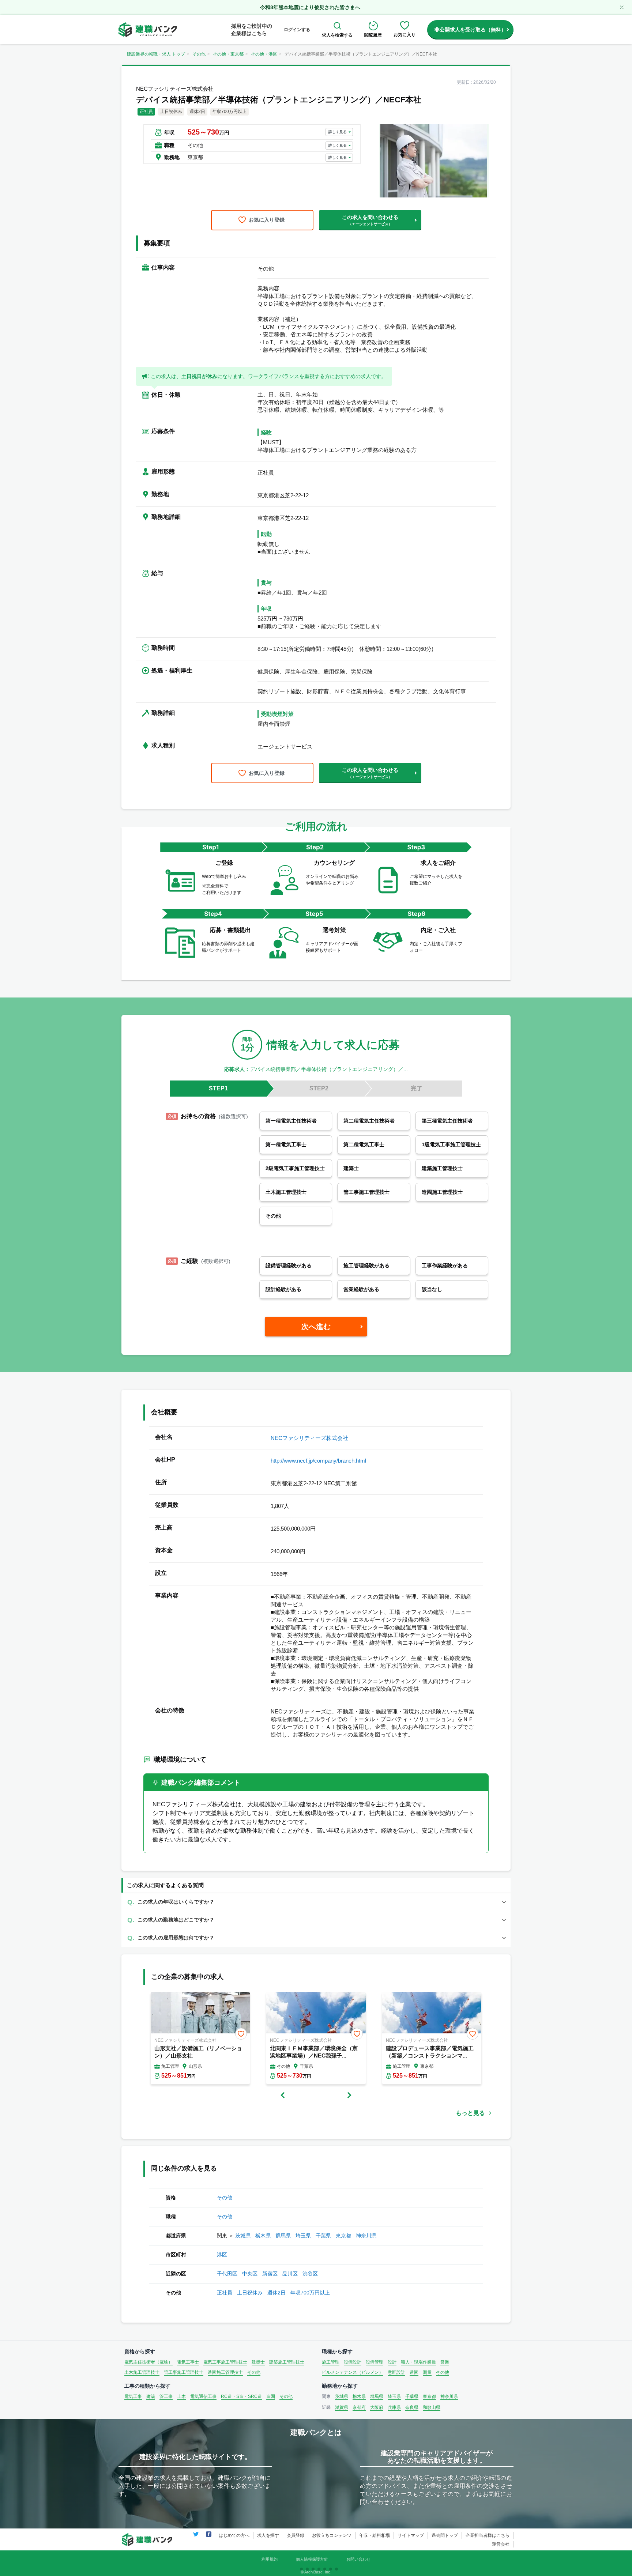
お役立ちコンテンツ (332, 2535)
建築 (151, 2396)
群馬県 (283, 2236)
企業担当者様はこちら (488, 2535)
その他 (199, 54)
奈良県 (412, 2407)
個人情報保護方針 (312, 2559)
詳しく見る (338, 132)
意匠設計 (396, 2372)
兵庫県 (394, 2407)
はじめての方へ (234, 2535)
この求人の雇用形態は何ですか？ (176, 1938)
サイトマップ (411, 2535)
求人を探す (268, 2535)
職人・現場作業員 (418, 2362)
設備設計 (353, 2362)
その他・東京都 (228, 54)
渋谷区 (310, 2274)
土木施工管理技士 (142, 2372)
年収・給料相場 (375, 2535)
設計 (392, 2362)
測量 (427, 2372)
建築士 (258, 2362)
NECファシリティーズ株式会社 (309, 1438)
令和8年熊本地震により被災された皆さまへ (310, 7)
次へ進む (316, 1327)
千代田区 (227, 2274)
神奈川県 (366, 2236)
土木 (181, 2396)
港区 (222, 2255)
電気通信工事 (203, 2396)
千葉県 (323, 2236)
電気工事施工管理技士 (225, 2362)
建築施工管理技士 (287, 2362)
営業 (445, 2362)
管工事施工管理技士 (184, 2372)
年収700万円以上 (310, 2293)
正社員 (225, 2293)
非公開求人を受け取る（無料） (470, 30)
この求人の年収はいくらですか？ (176, 1902)
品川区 (290, 2274)
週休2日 (276, 2293)
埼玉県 (303, 2236)
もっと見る (470, 2113)
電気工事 (133, 2396)
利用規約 (270, 2559)
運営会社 (501, 2544)
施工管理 (331, 2362)
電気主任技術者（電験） (148, 2362)
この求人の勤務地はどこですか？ (176, 1920)
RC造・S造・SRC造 (241, 2396)
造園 (414, 2372)
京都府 (359, 2407)
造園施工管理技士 (225, 2372)
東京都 (343, 2236)
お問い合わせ (358, 2559)
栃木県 (263, 2236)
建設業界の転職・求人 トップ (156, 54)
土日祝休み (250, 2293)
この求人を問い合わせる (370, 220)
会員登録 (296, 2535)
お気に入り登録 (267, 220)
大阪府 (377, 2407)
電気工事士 (188, 2362)
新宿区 (270, 2274)
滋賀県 (342, 2407)
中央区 (250, 2274)
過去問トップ (445, 2535)
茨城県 (243, 2236)
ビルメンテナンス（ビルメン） (353, 2372)
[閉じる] (622, 7)
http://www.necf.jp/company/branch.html (318, 1461)
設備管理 (375, 2362)
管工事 (166, 2396)
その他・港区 (264, 54)
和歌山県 (432, 2407)
